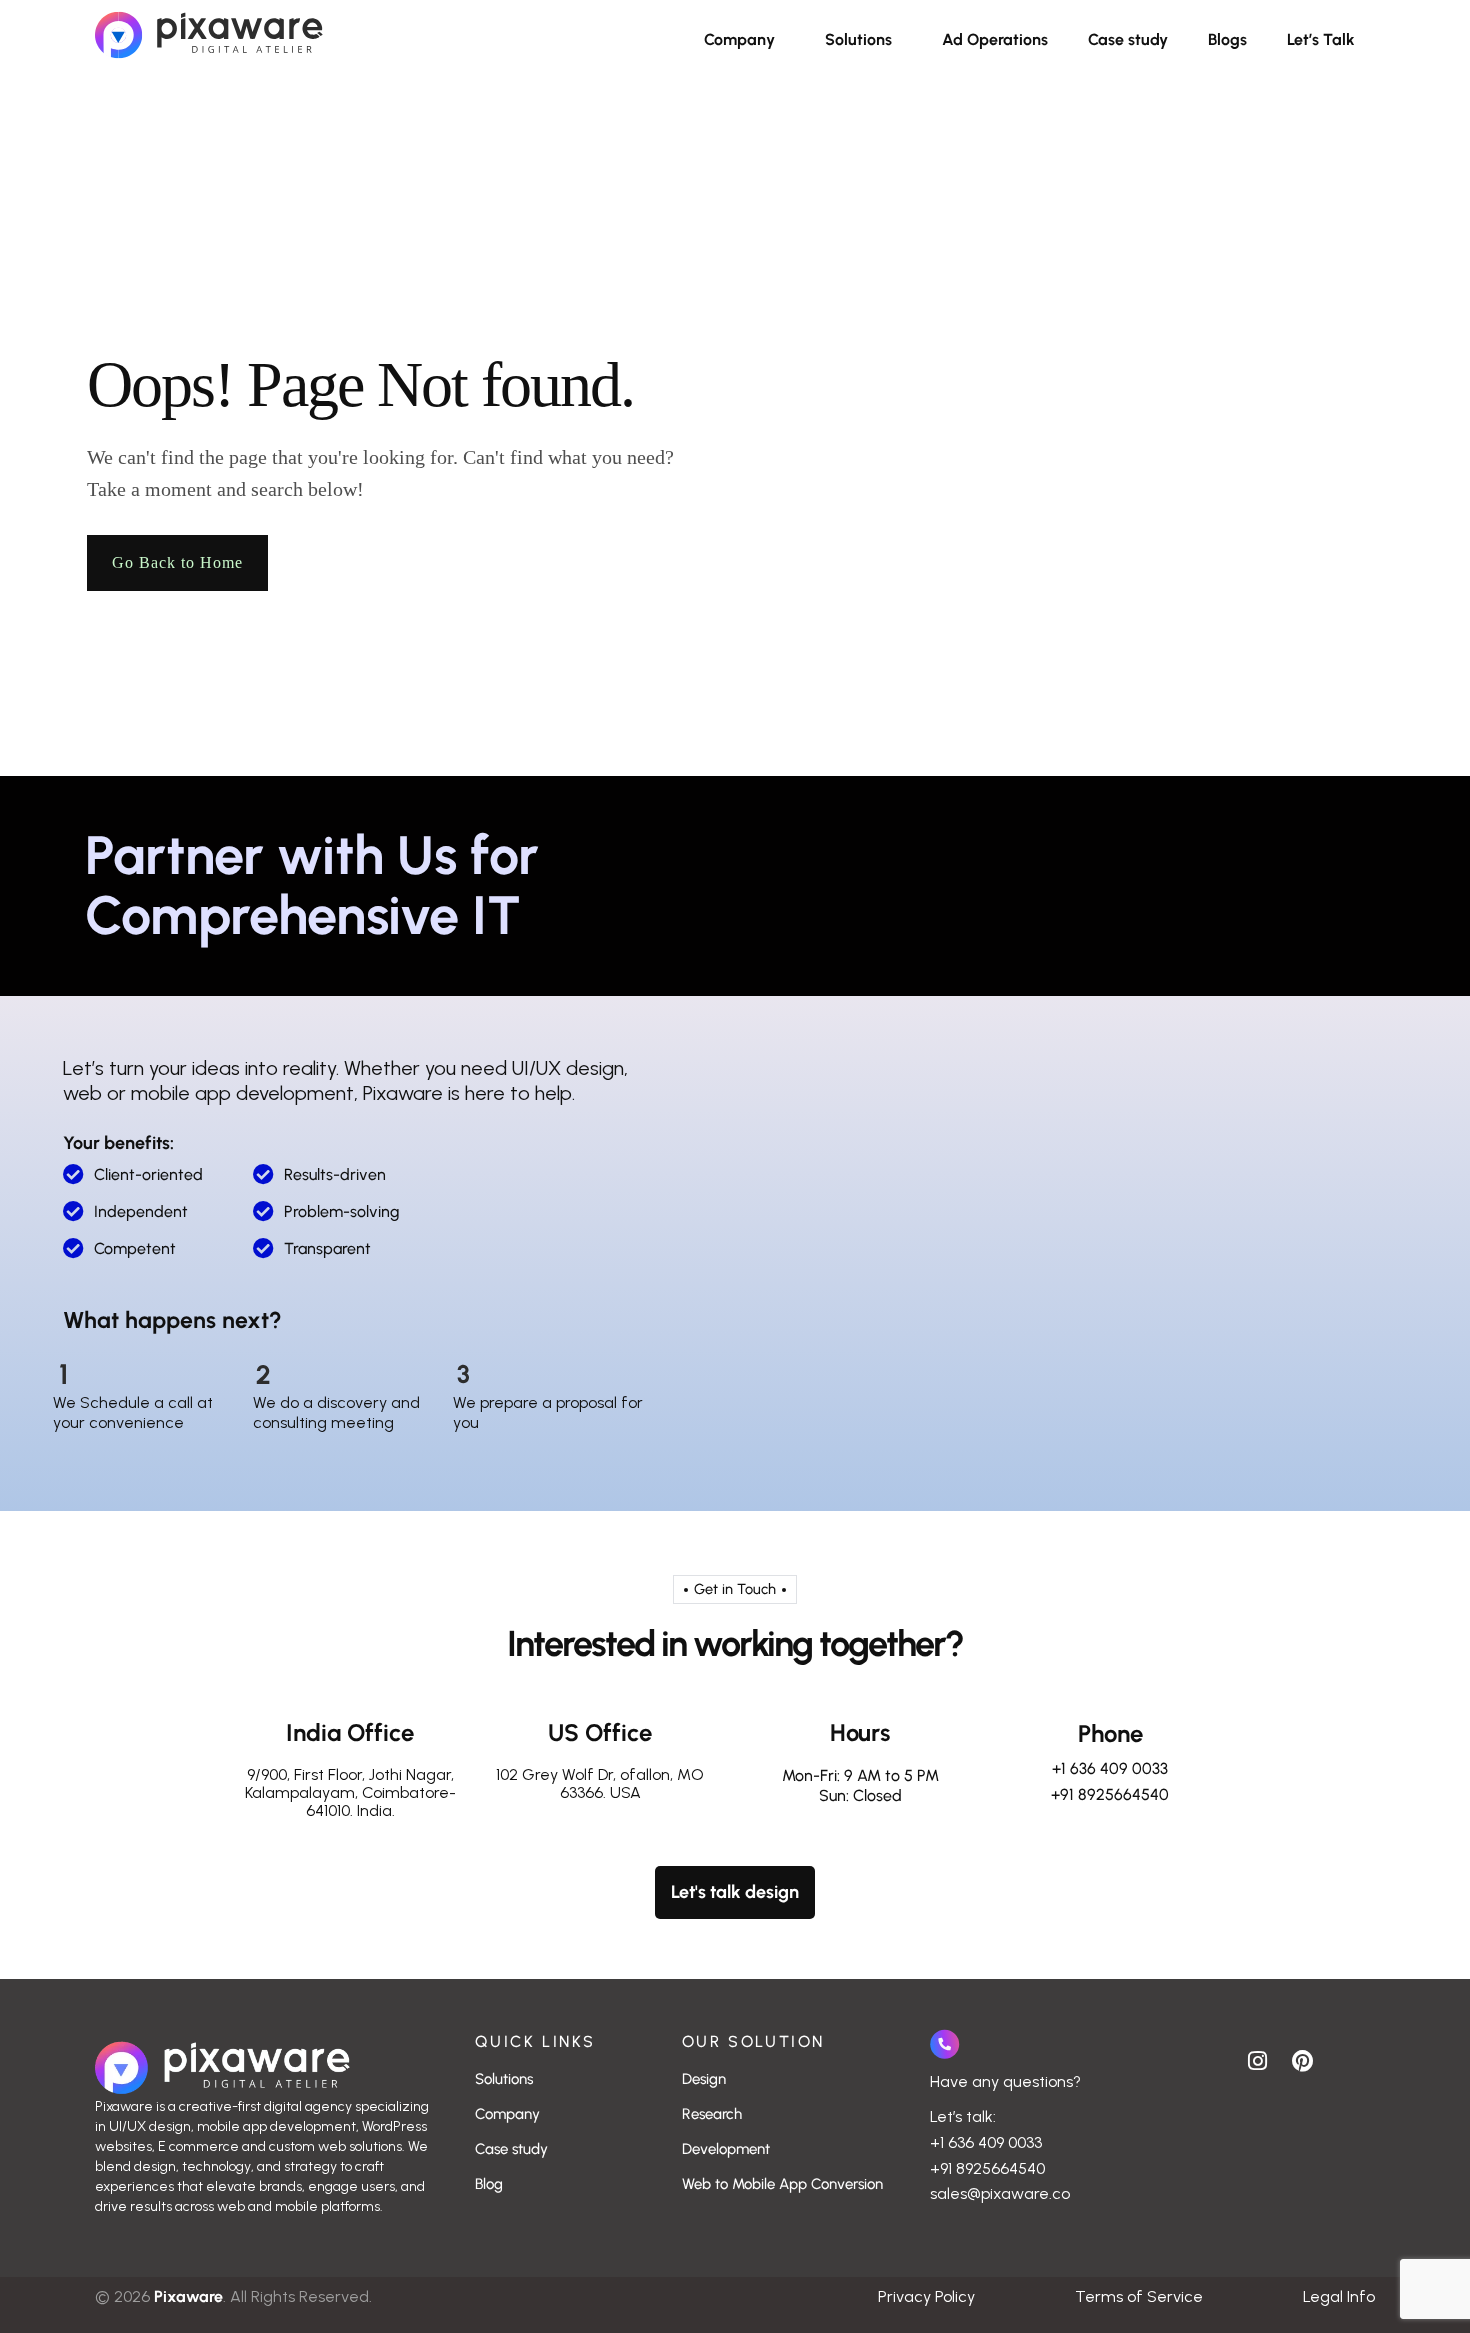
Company (739, 39)
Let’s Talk (1321, 39)
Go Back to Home (177, 562)
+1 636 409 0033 (1110, 1768)
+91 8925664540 (1110, 1794)
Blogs (1227, 39)
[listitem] (265, 2157)
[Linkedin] (1347, 2059)
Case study (1128, 39)
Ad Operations (995, 39)
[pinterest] (1302, 2059)
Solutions (858, 39)
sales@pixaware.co (1000, 2193)
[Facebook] (1212, 2059)
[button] (744, 40)
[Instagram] (1257, 2059)
